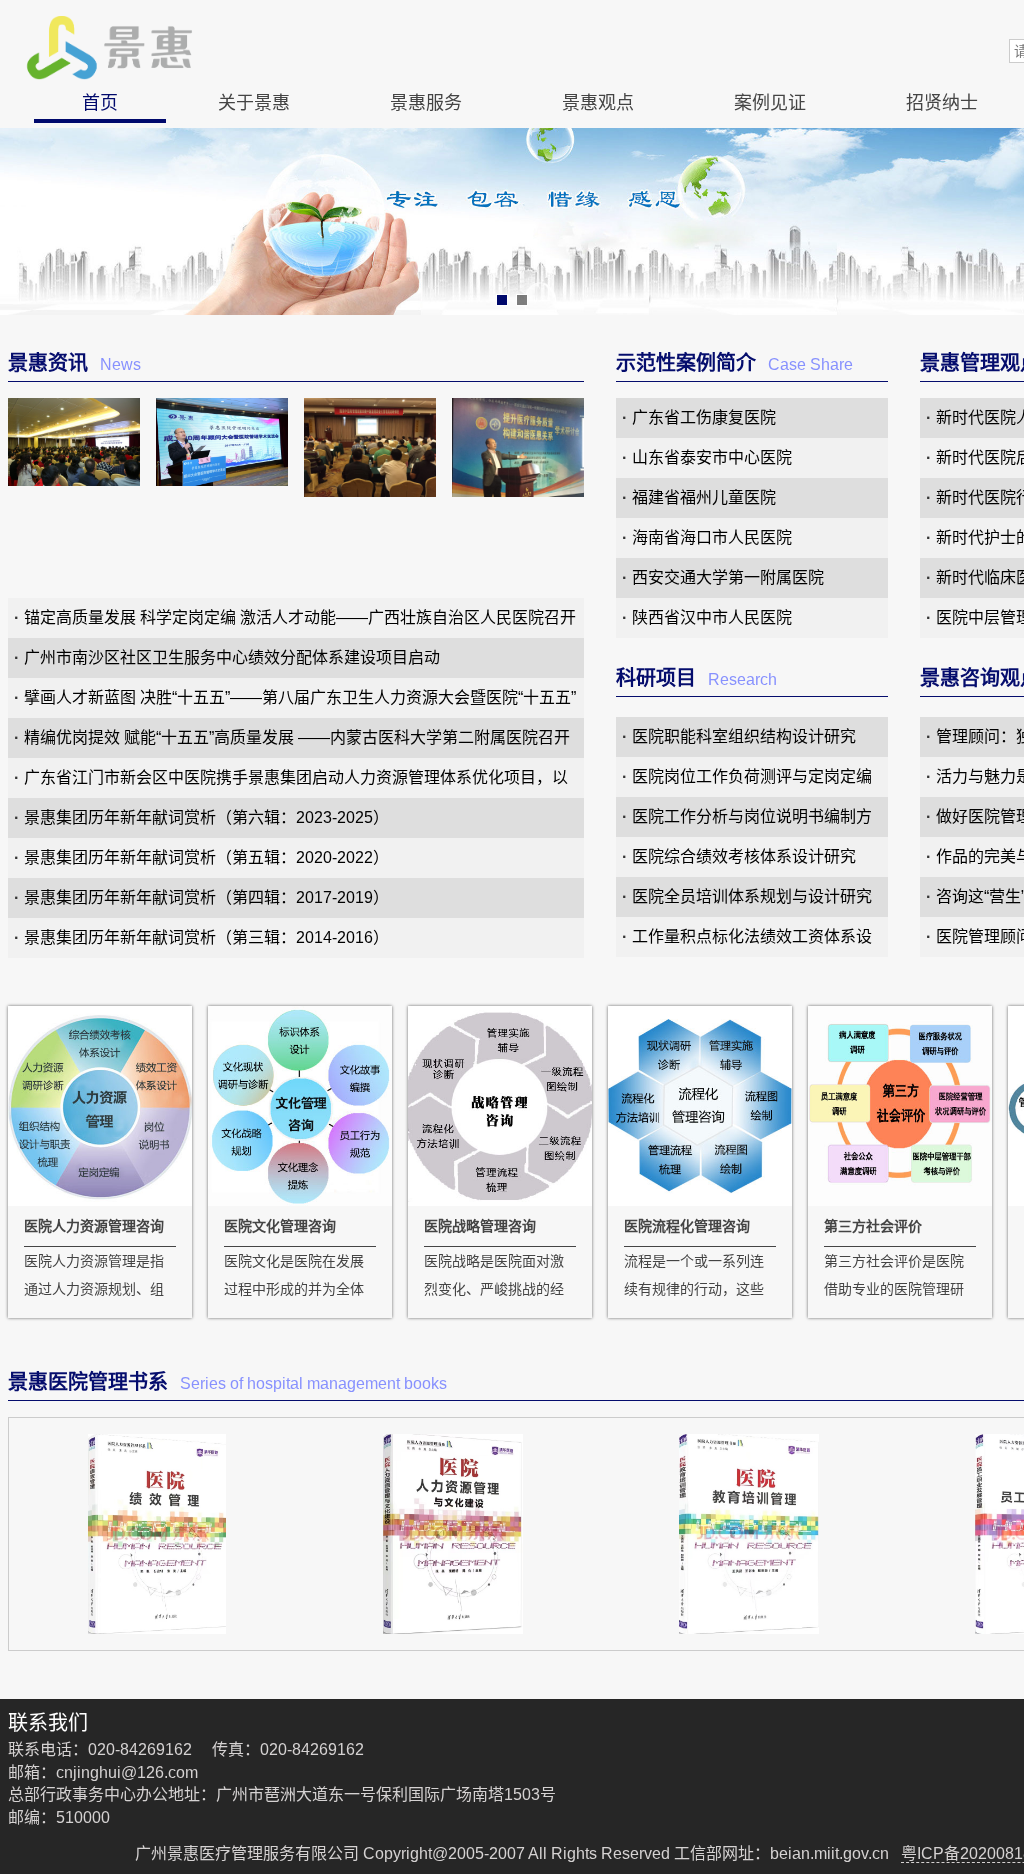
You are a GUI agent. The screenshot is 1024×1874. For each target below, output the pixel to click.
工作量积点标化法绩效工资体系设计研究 (752, 942)
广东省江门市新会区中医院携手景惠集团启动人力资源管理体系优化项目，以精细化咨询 (296, 783)
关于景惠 (254, 103)
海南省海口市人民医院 (712, 537)
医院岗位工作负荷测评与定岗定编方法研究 (752, 782)
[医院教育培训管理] (749, 1534)
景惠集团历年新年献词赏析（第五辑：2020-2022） (206, 857)
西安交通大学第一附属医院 (728, 577)
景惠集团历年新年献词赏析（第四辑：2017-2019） (206, 897)
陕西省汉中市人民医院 (712, 617)
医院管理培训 (426, 337)
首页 (100, 103)
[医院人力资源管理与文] (453, 1534)
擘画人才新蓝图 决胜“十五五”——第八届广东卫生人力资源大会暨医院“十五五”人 (300, 703)
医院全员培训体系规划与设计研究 (752, 896)
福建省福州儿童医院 (704, 497)
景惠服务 (426, 103)
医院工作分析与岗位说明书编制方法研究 (752, 822)
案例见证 (770, 103)
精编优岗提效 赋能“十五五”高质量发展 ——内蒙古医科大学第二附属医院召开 (297, 737)
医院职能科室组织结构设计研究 (744, 736)
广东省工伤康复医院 (704, 417)
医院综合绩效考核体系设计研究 (744, 856)
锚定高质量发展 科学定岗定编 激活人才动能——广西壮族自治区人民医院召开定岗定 (300, 623)
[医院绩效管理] (157, 1534)
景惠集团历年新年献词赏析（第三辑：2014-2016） (206, 937)
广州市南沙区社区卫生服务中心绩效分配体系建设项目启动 (232, 657)
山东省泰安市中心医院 (712, 457)
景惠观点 (598, 103)
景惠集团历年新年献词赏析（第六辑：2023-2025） (206, 817)
